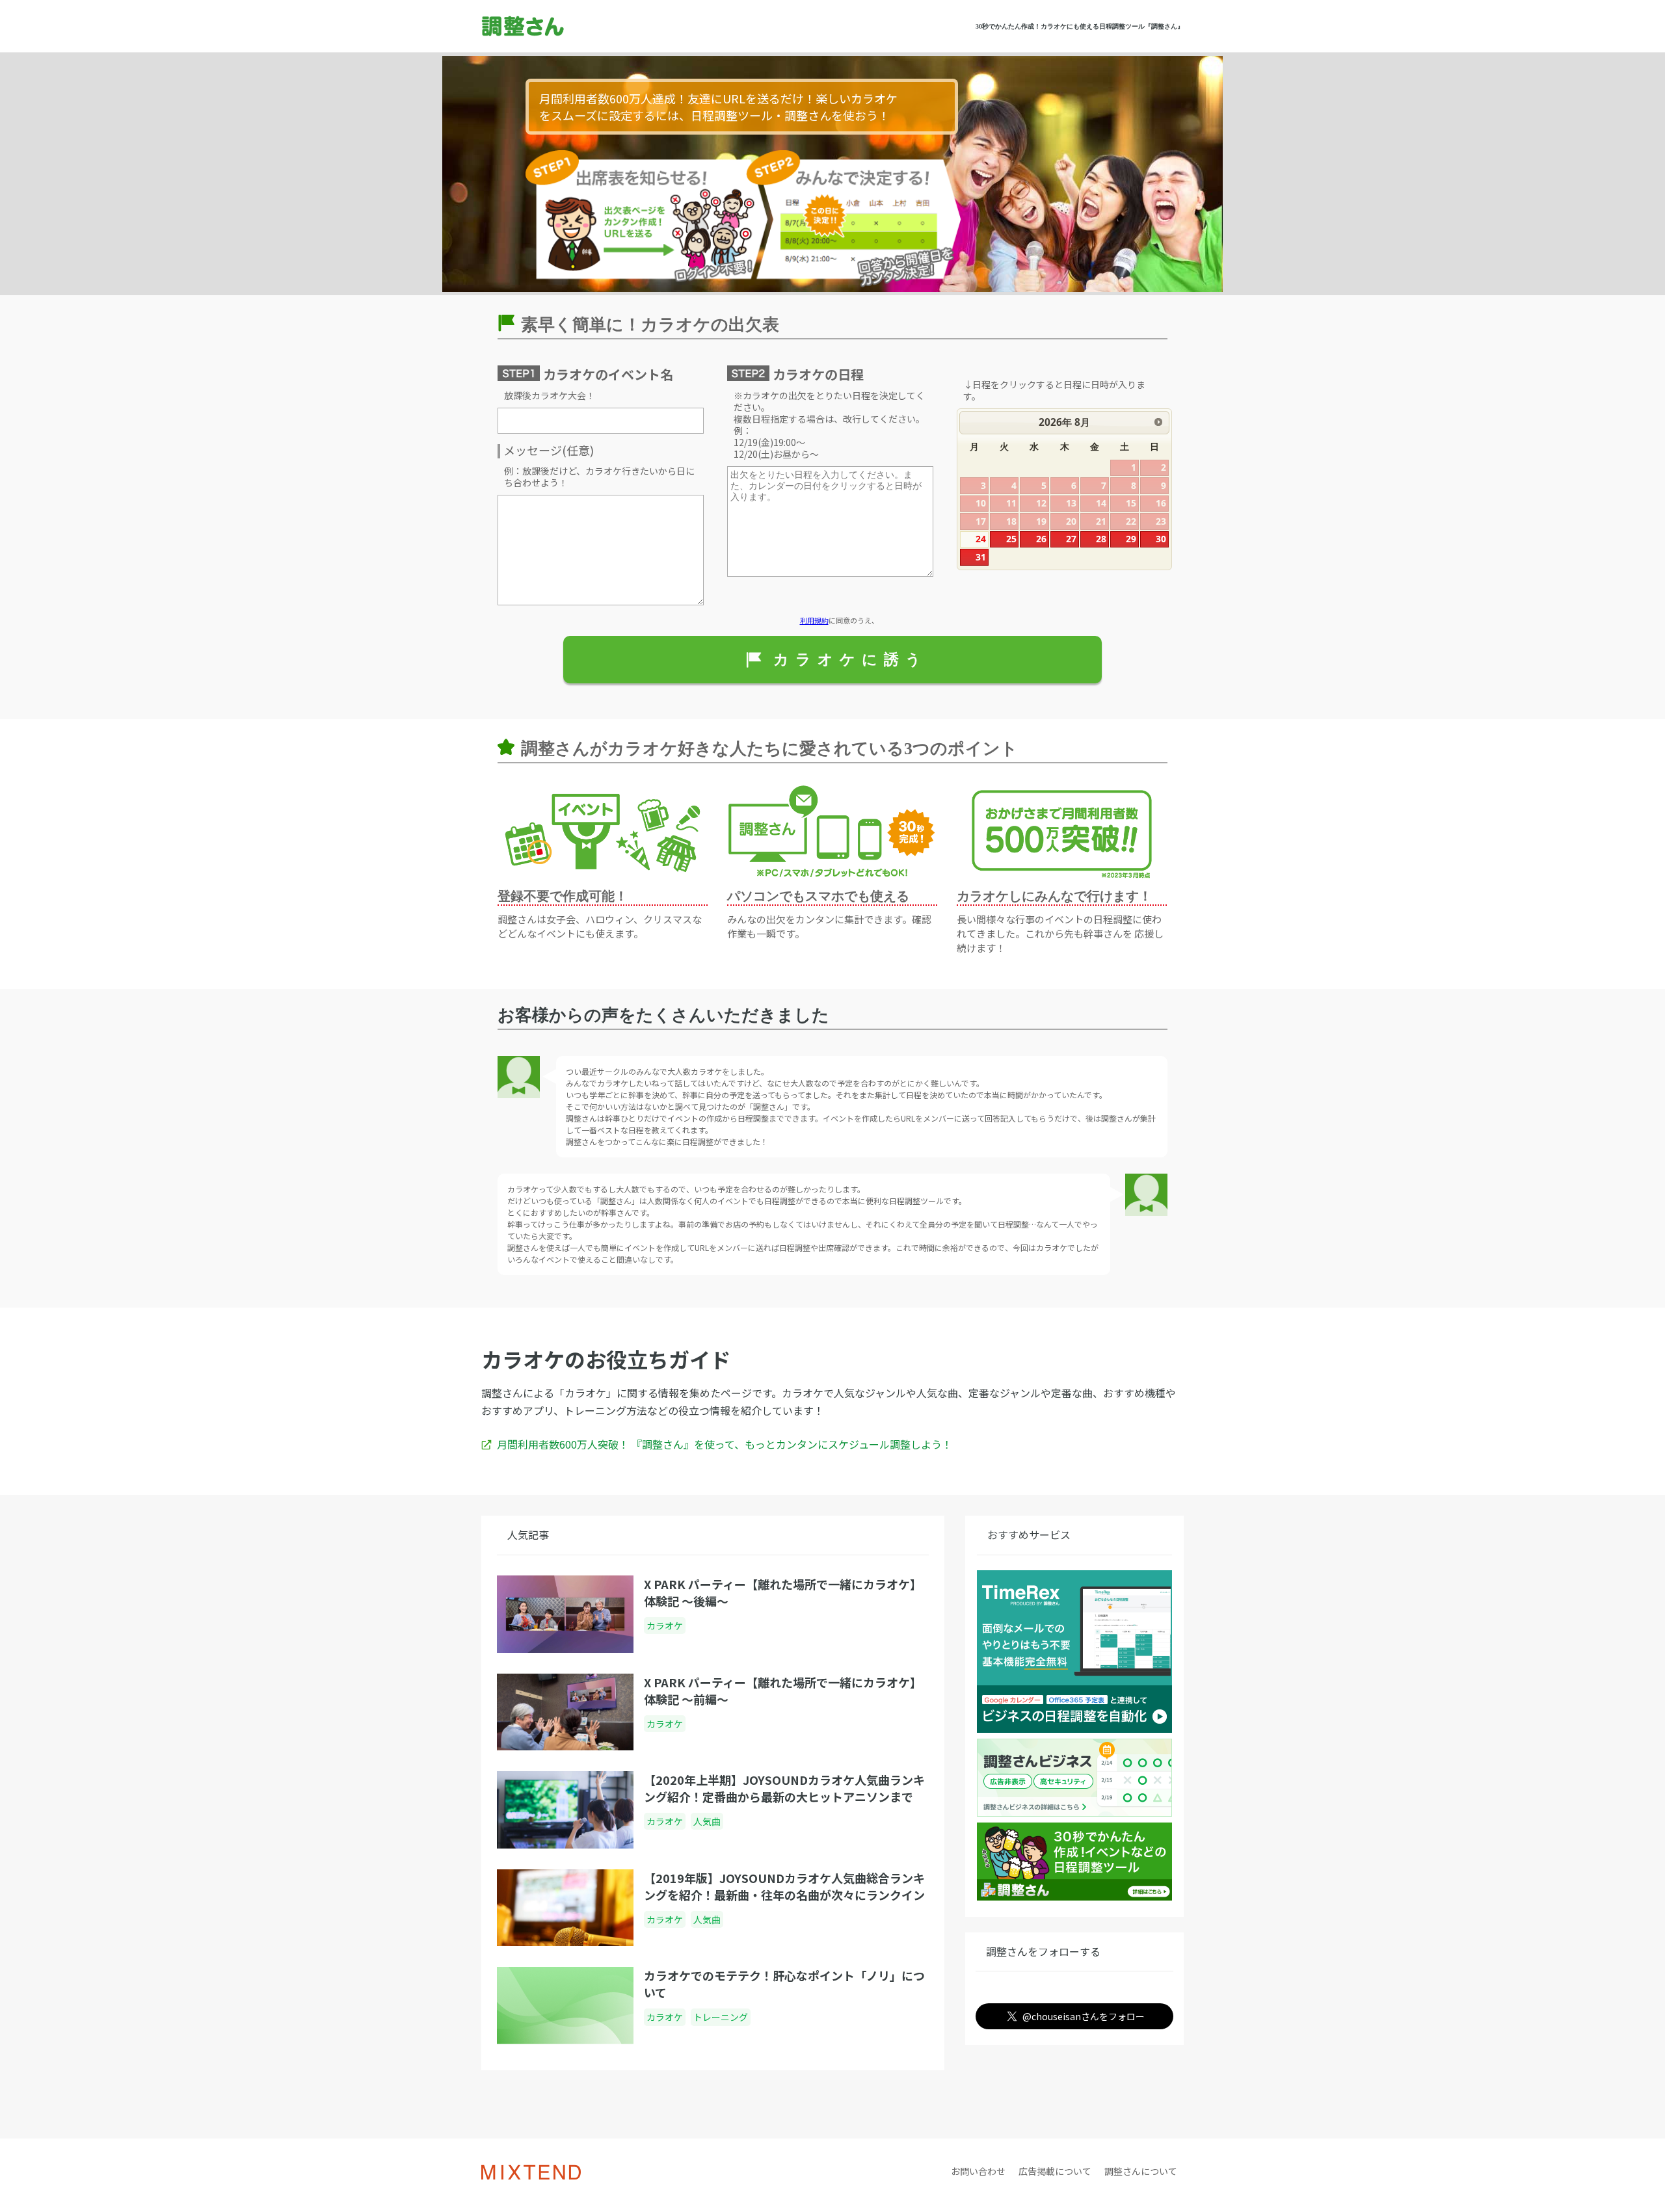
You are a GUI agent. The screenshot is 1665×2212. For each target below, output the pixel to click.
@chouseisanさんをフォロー (1084, 2016)
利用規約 (814, 620)
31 (981, 557)
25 (1011, 539)
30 (1161, 539)
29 (1131, 539)
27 (1071, 539)
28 (1101, 539)
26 (1041, 539)
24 (981, 539)
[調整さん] (560, 26)
